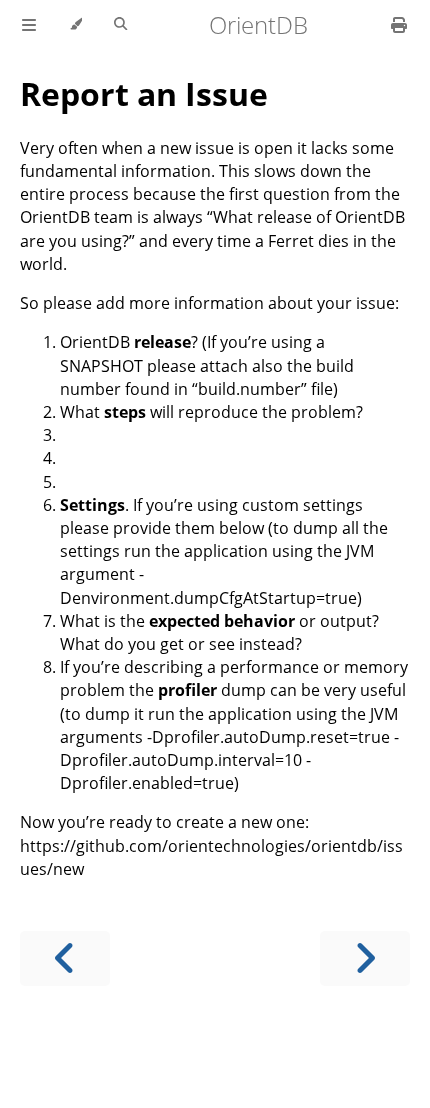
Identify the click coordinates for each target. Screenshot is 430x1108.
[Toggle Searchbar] (120, 25)
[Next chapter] (365, 958)
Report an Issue (144, 93)
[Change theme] (75, 25)
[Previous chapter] (65, 958)
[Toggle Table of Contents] (29, 25)
